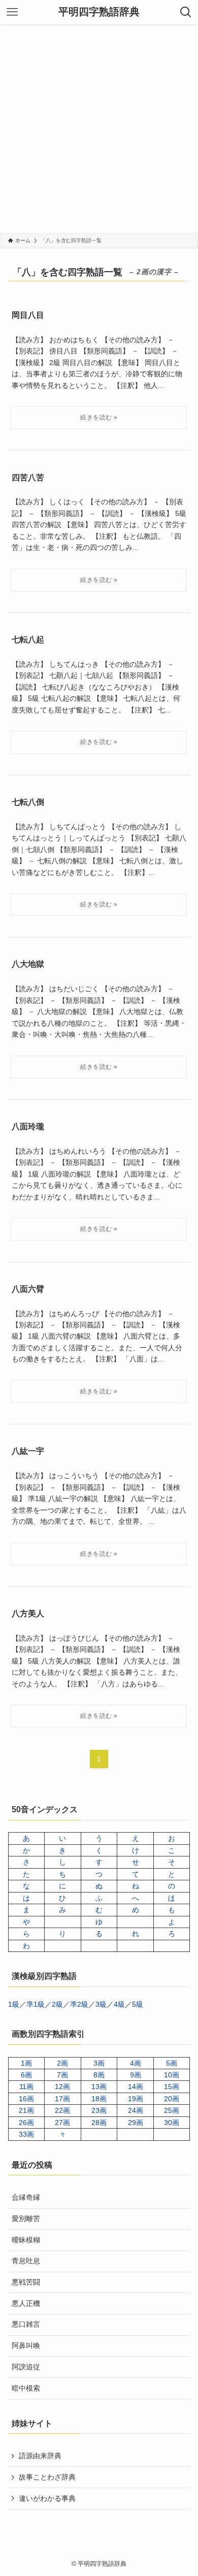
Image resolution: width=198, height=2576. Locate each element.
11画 (26, 2086)
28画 (99, 2123)
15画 (172, 2086)
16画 (26, 2099)
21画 (26, 2110)
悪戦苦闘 (26, 2282)
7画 (62, 2075)
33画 (26, 2134)
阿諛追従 (26, 2367)
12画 (62, 2086)
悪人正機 (26, 2303)
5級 (138, 2004)
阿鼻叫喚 (26, 2345)
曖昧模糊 (26, 2240)
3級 (101, 2004)
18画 (99, 2099)
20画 (172, 2099)
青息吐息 (26, 2261)
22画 (62, 2110)
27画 (62, 2123)
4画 (136, 2063)
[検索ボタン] (186, 12)
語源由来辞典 (40, 2456)
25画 (172, 2110)
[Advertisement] (99, 128)
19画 (136, 2099)
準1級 (36, 2004)
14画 (136, 2086)
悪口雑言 (26, 2324)
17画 (62, 2099)
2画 (62, 2063)
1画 (26, 2063)
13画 (99, 2086)
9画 (136, 2075)
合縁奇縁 (26, 2197)
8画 (99, 2075)
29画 (136, 2123)
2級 (57, 2004)
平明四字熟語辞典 (99, 12)
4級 (119, 2004)
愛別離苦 (26, 2219)
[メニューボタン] (12, 12)
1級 (14, 2004)
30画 (172, 2123)
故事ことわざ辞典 (47, 2477)
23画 (99, 2110)
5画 (172, 2063)
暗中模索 (26, 2388)
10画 (172, 2075)
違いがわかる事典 (47, 2498)
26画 (26, 2123)
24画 (136, 2110)
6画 (26, 2075)
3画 (99, 2063)
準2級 (79, 2004)
